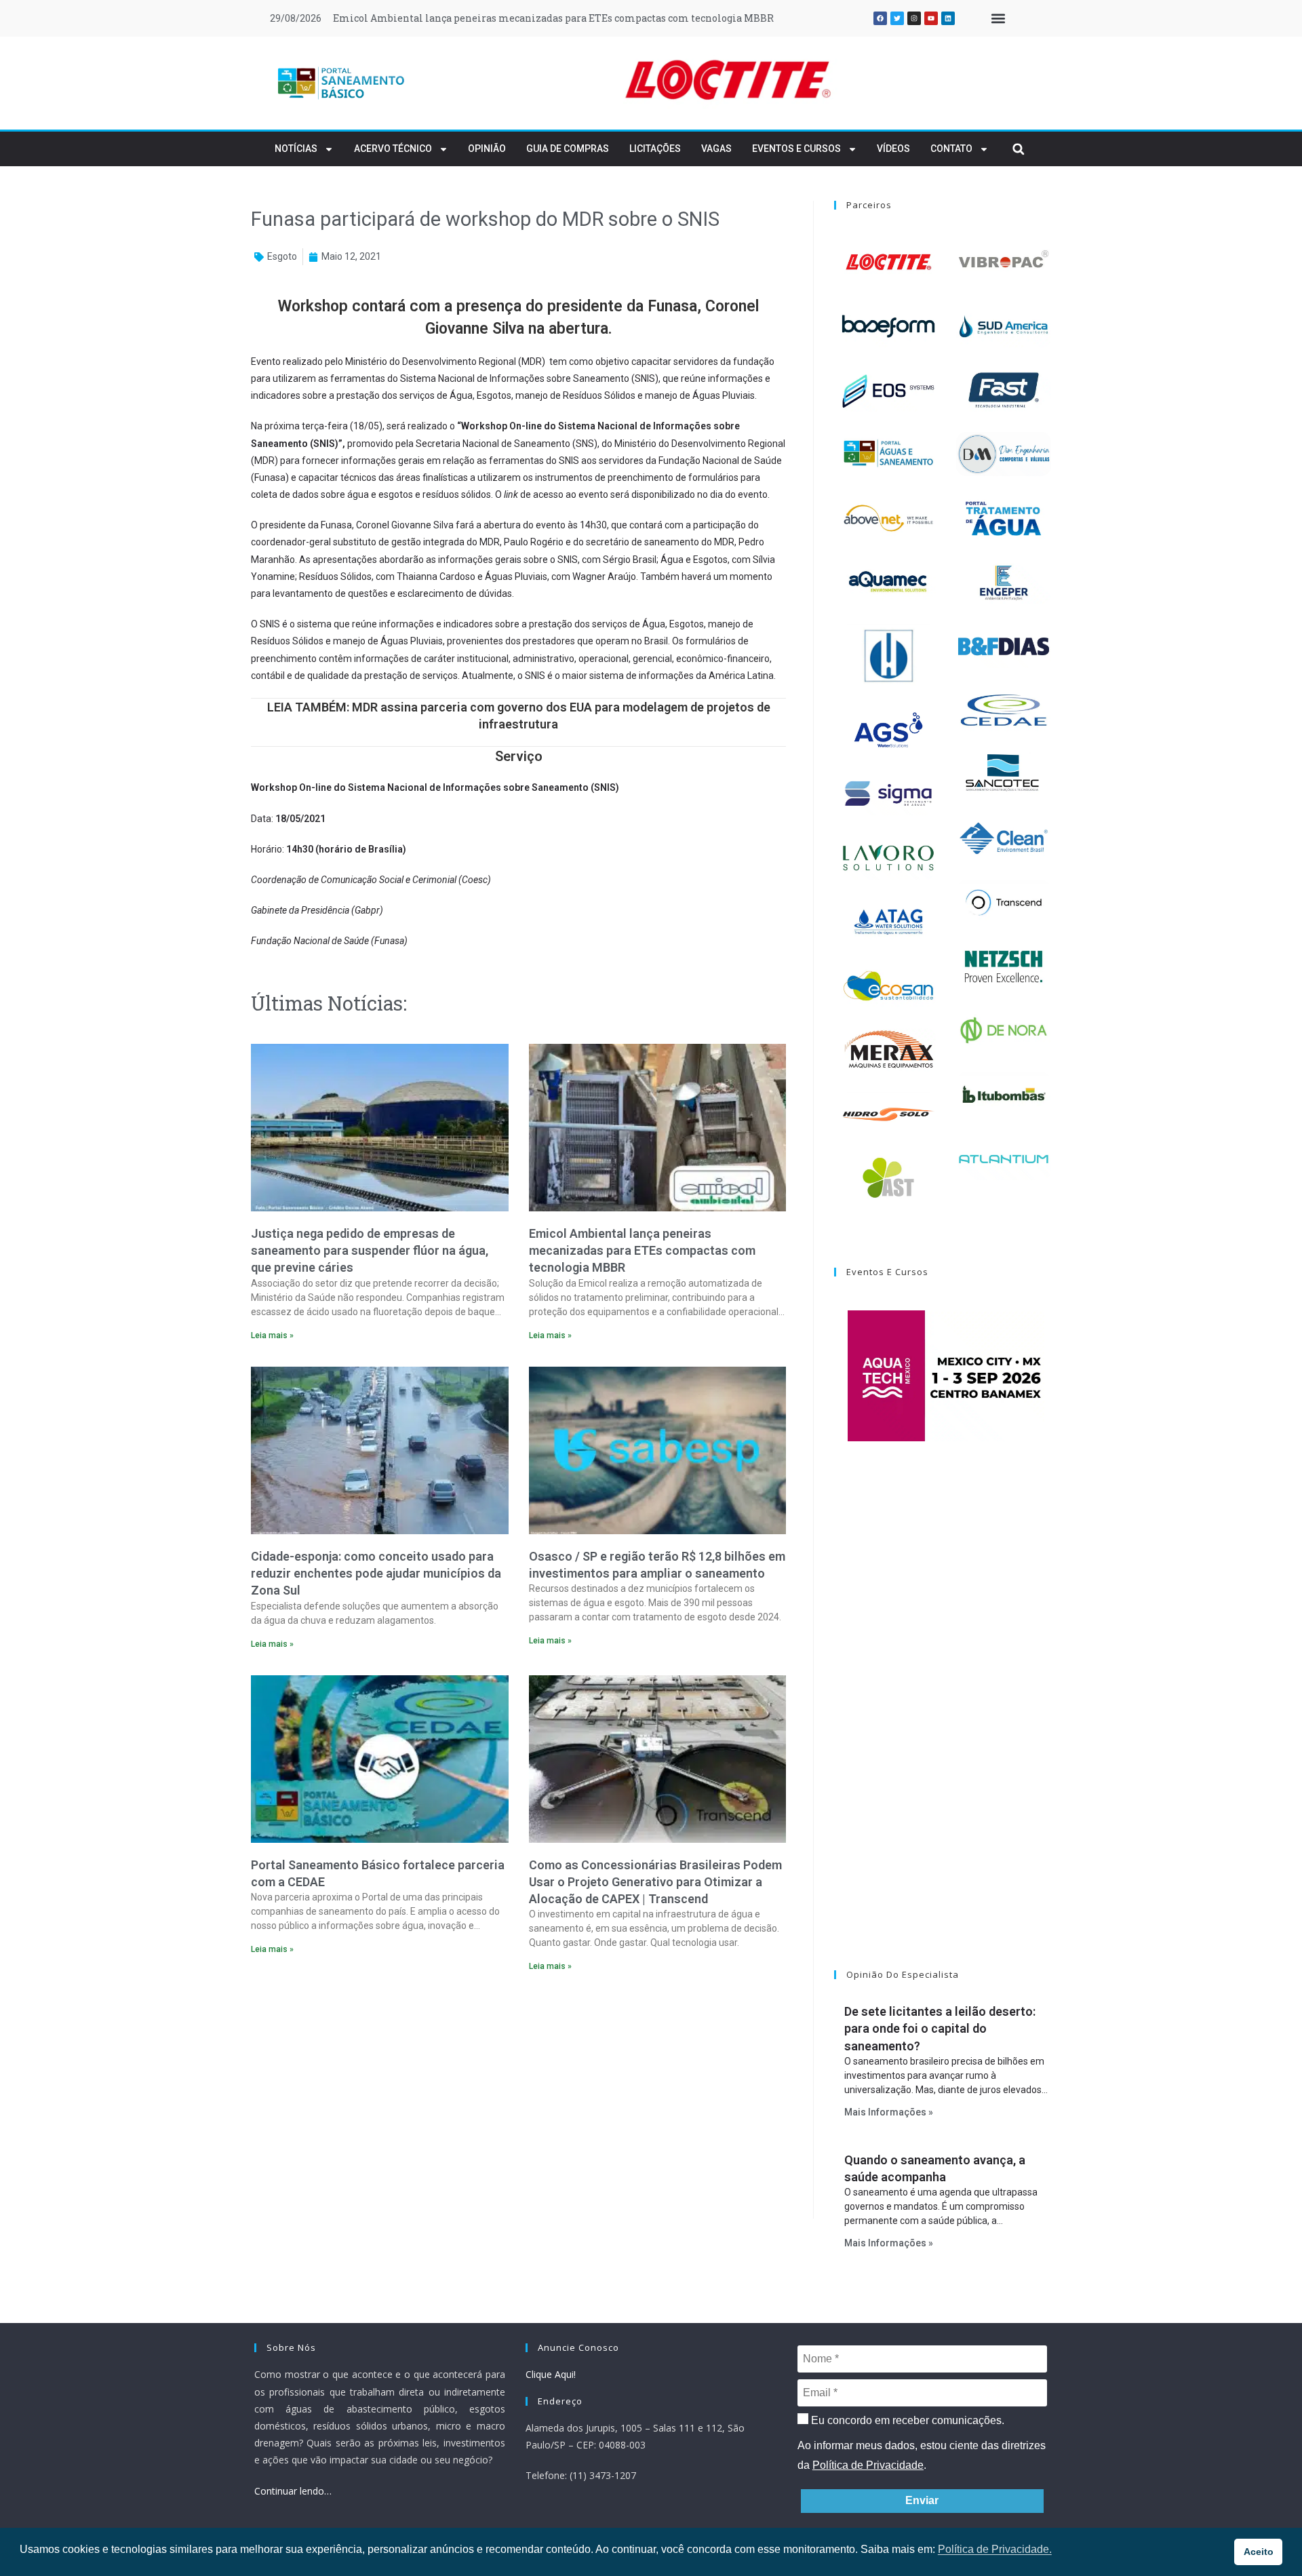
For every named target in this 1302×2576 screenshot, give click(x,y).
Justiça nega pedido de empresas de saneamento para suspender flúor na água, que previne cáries (370, 1250)
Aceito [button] (1259, 2552)
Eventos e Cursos (796, 149)
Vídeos (893, 149)
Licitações (655, 149)
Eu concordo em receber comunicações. (906, 2420)
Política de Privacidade (868, 2465)
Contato (951, 149)
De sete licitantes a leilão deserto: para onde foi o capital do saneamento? (940, 2028)
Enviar (922, 2500)
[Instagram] (914, 18)
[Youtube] (931, 18)
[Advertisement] (518, 2100)
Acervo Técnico (393, 149)
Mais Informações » (889, 2112)
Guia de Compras (568, 149)
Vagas (716, 149)
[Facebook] (880, 18)
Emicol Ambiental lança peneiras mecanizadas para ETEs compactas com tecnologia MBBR (553, 18)
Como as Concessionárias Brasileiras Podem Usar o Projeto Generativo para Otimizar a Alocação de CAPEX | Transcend (655, 1882)
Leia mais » (272, 1335)
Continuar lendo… (293, 2491)
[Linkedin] (948, 18)
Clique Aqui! (551, 2374)
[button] (998, 19)
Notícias (296, 149)
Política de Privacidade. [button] (995, 2549)
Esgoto (282, 256)
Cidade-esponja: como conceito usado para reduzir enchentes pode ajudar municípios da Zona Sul (376, 1573)
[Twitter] (897, 18)
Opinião (487, 149)
